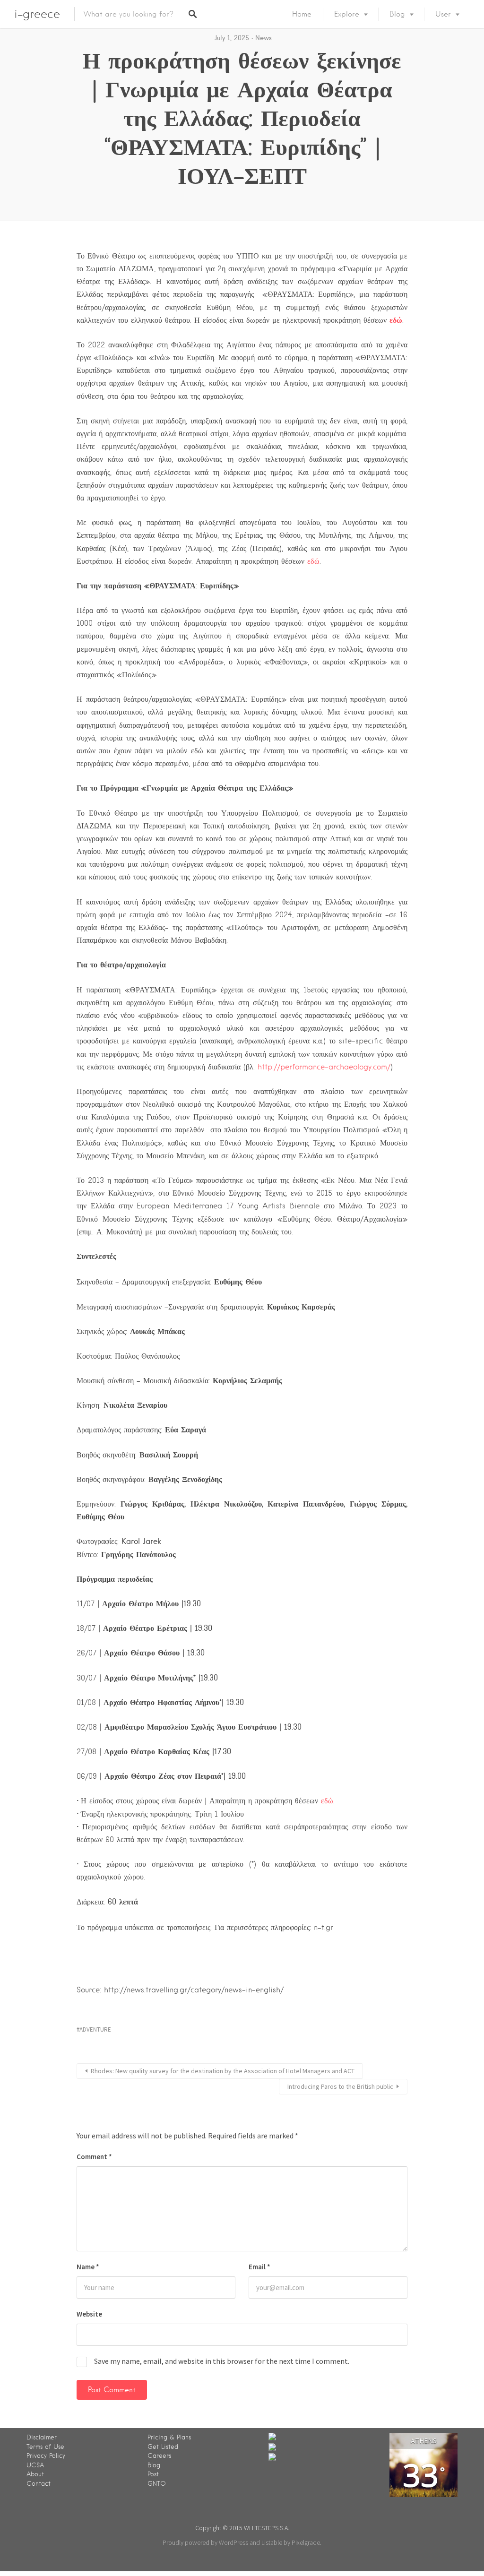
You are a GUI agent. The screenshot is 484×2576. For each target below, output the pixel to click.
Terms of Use (45, 2447)
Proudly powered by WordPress (205, 2542)
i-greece (37, 14)
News (264, 38)
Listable (272, 2542)
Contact (39, 2484)
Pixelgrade (306, 2542)
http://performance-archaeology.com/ (324, 1067)
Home (302, 14)
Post (153, 2474)
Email (259, 2267)
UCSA (35, 2465)
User (443, 14)
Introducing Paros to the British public (340, 2086)
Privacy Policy (46, 2456)
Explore (347, 14)
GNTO (157, 2484)
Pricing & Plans (169, 2437)
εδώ (313, 561)
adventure (95, 2029)
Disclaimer (42, 2437)
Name (88, 2267)
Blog (397, 14)
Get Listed (163, 2447)
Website (89, 2314)
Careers (159, 2456)
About (35, 2474)
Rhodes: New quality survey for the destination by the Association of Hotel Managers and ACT (223, 2071)
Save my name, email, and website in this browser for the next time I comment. (222, 2361)
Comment (94, 2157)
